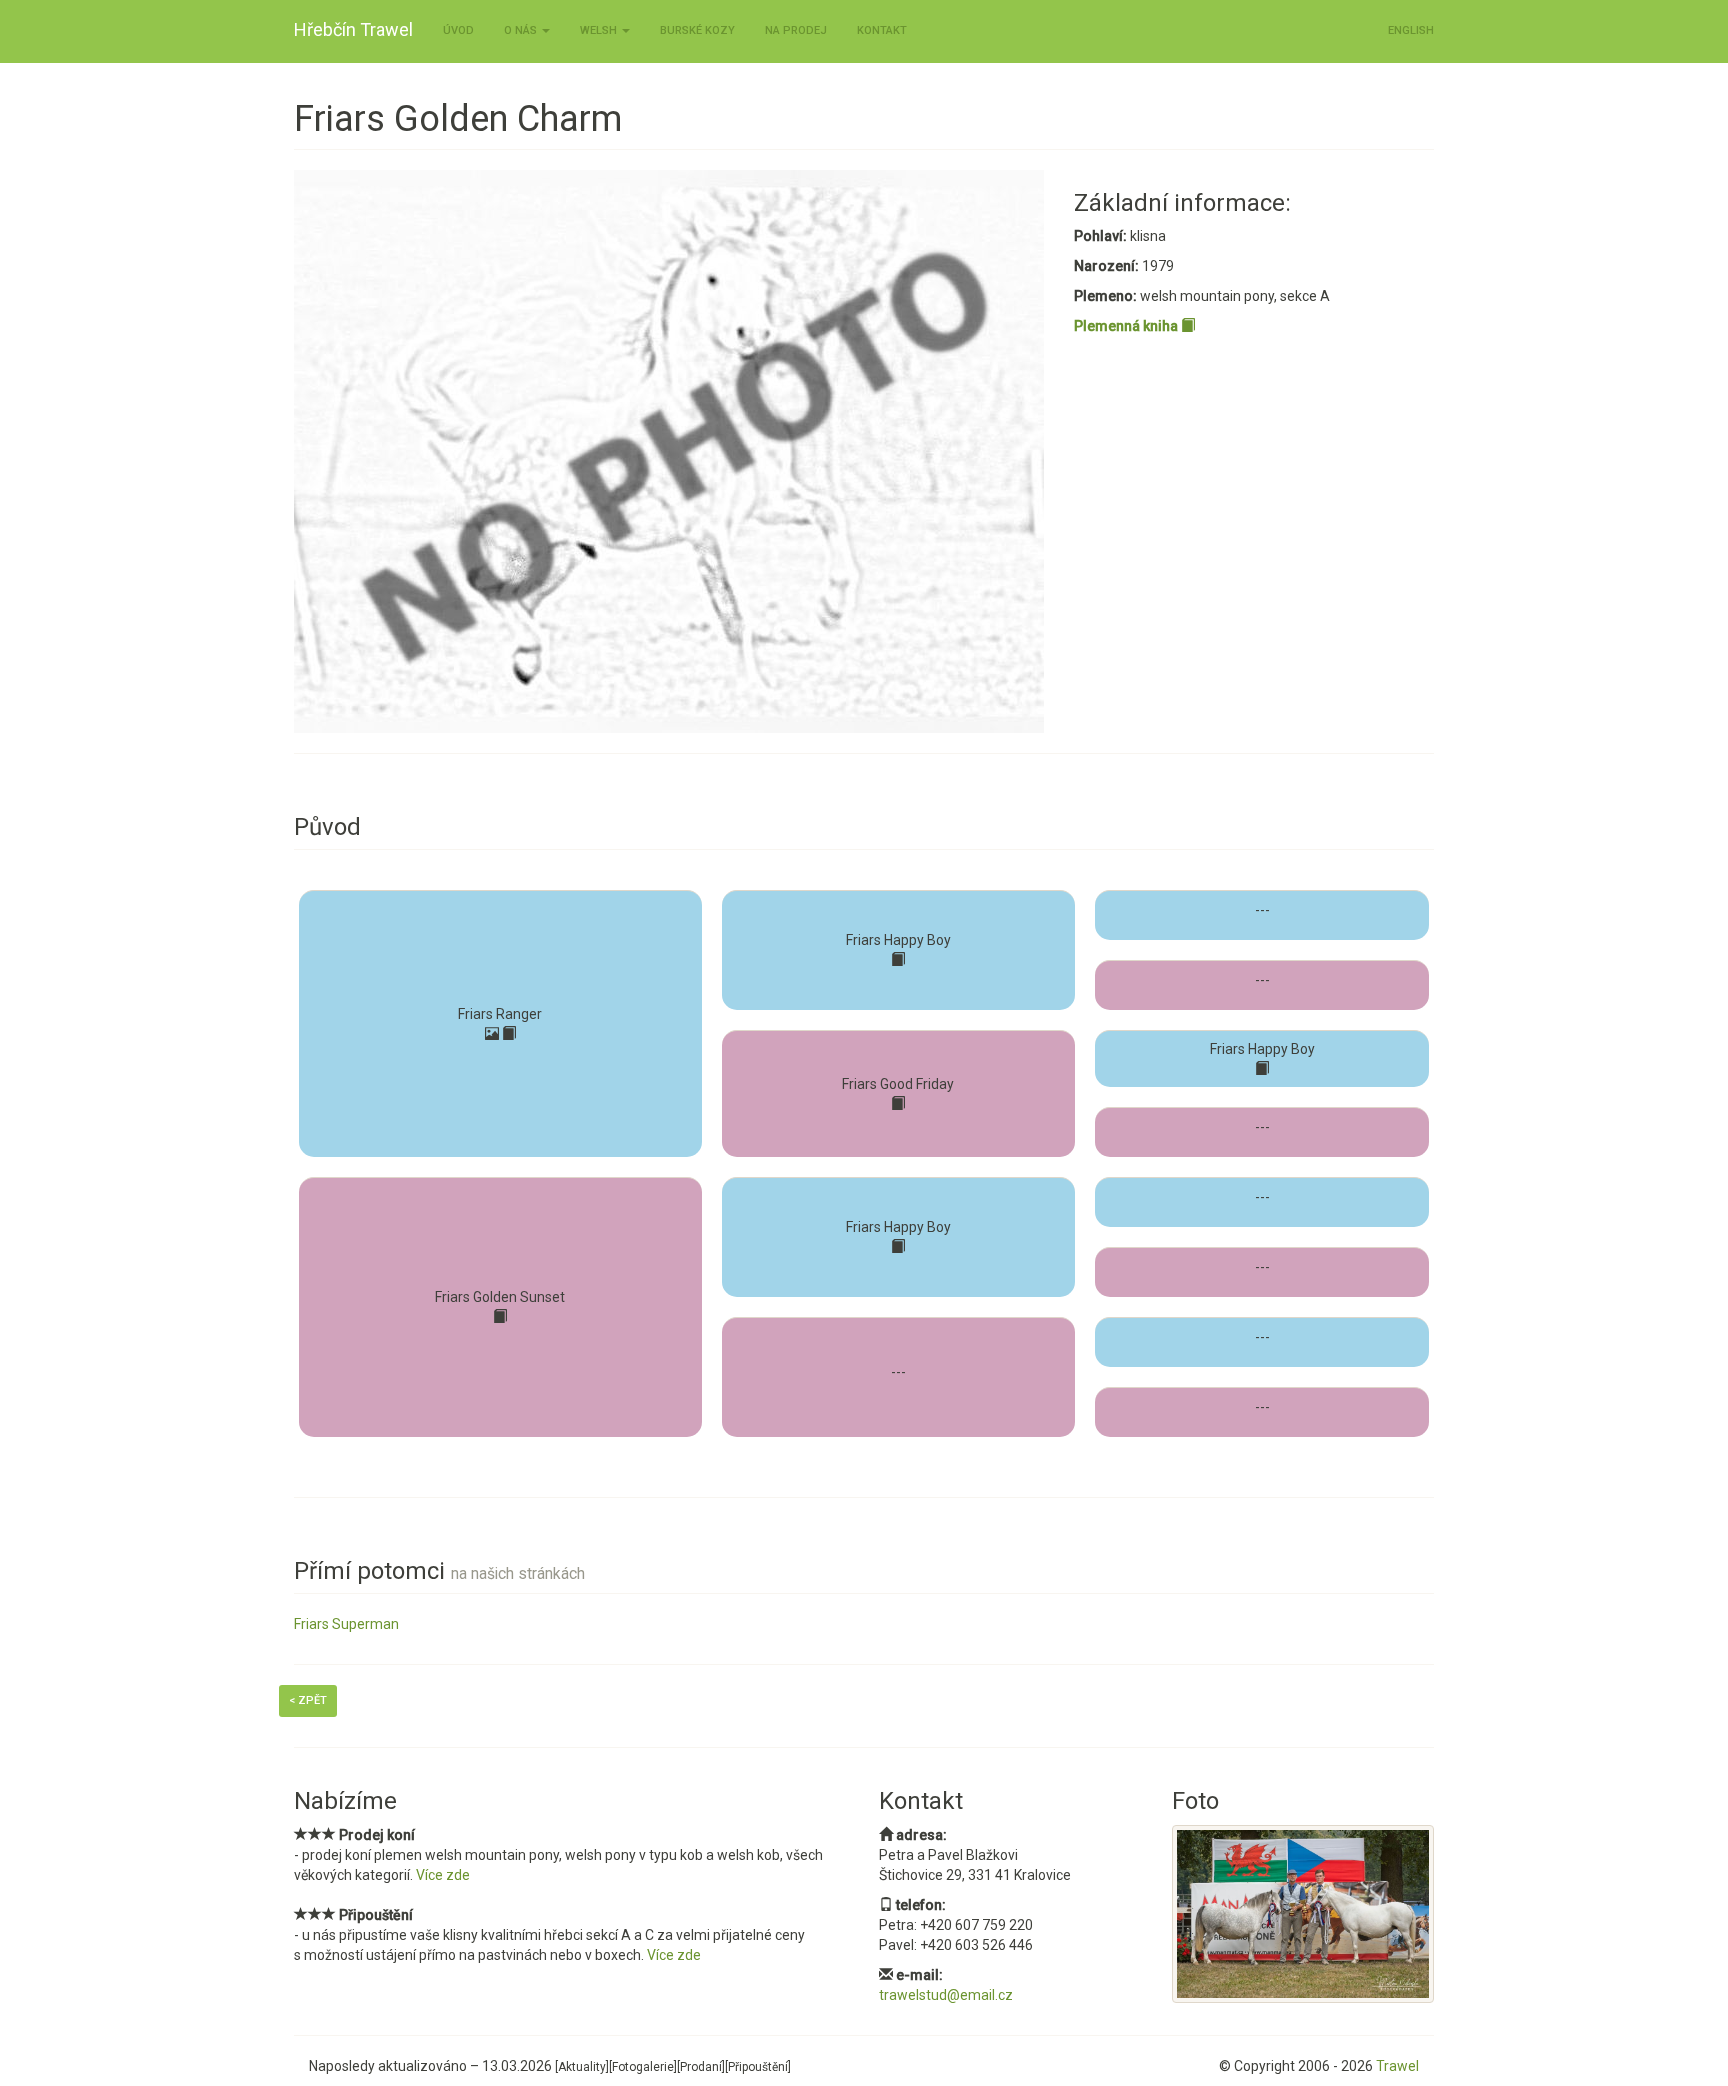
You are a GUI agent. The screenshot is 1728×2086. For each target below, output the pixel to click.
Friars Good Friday (898, 1084)
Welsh (600, 30)
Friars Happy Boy (898, 940)
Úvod (458, 30)
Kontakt (882, 30)
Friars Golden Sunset (500, 1297)
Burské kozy (697, 30)
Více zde (443, 1875)
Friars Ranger (500, 1014)
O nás (522, 30)
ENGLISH (1411, 30)
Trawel (1397, 2066)
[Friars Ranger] (492, 1034)
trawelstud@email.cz (946, 1995)
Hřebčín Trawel (353, 29)
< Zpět (308, 1700)
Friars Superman (346, 1624)
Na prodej (796, 30)
